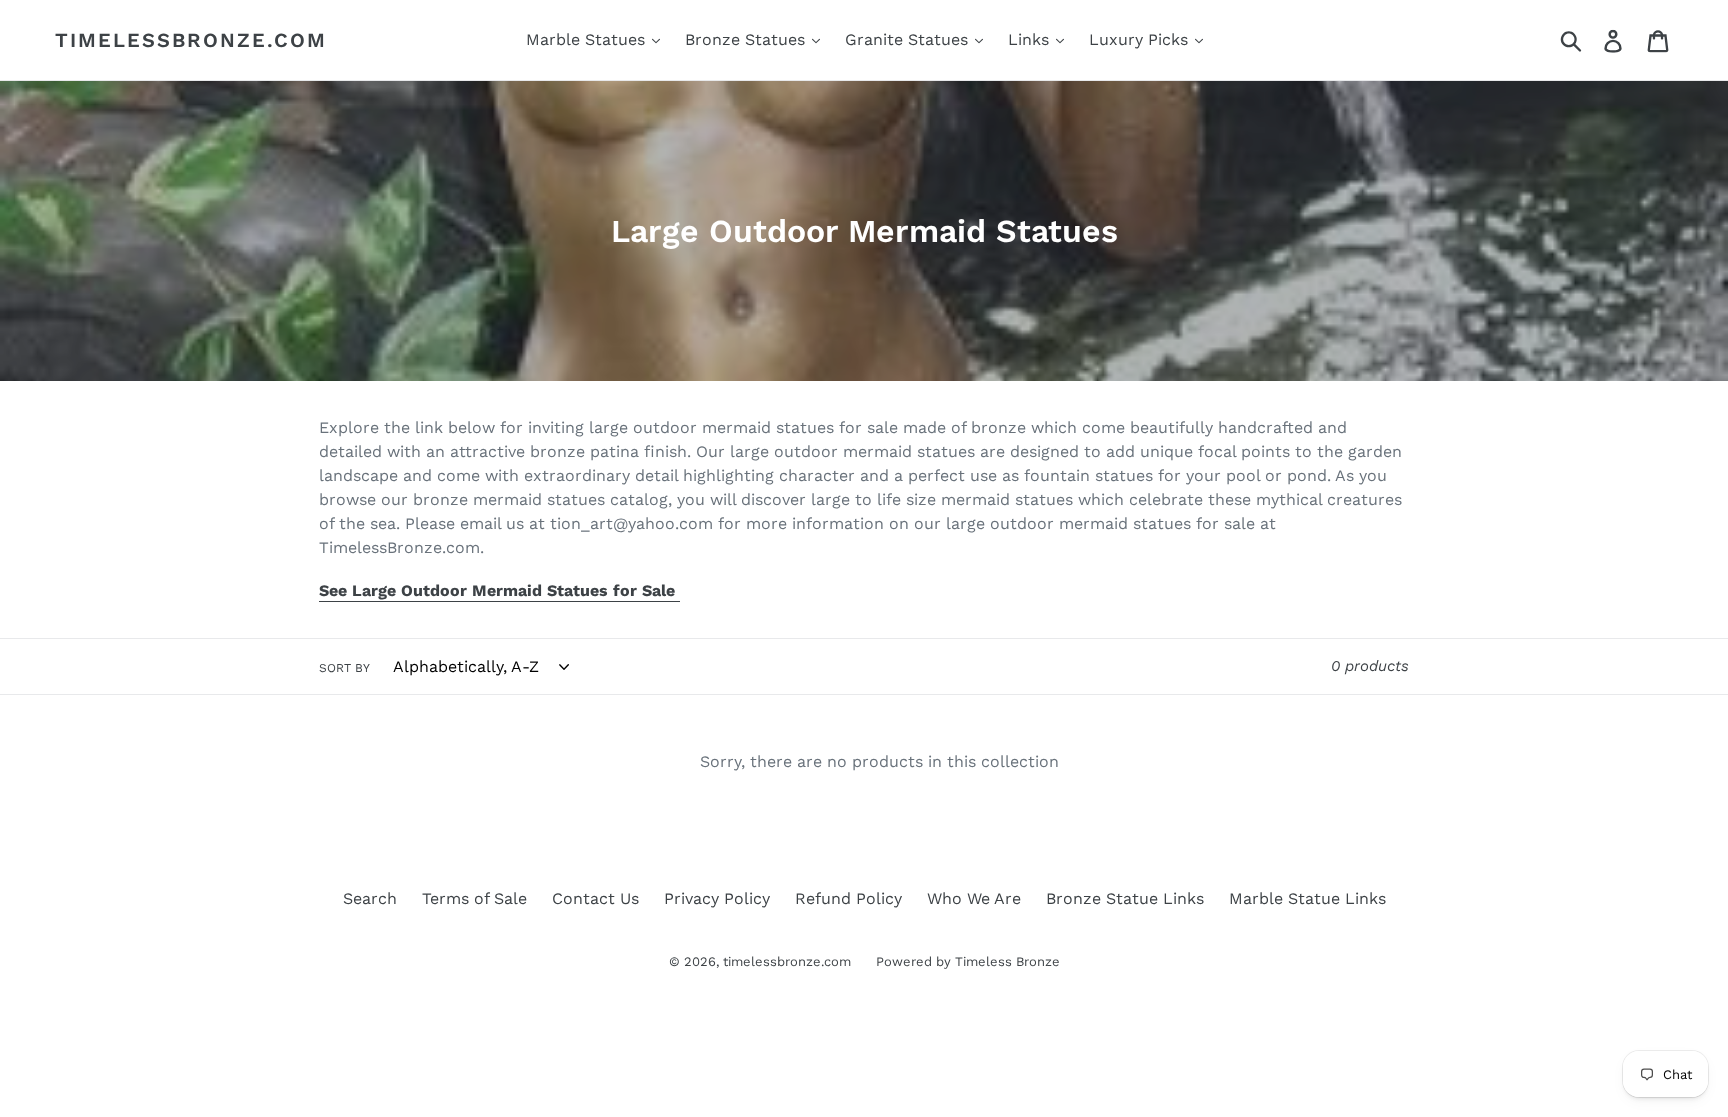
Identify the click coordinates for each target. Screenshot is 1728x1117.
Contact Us (595, 898)
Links (1031, 39)
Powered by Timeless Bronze (968, 961)
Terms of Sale (474, 898)
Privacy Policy (717, 898)
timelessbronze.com (191, 40)
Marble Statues (588, 39)
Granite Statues (909, 39)
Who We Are (974, 898)
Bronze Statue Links (1125, 898)
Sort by (344, 668)
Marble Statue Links (1307, 898)
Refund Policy (848, 898)
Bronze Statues (747, 39)
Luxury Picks (1141, 39)
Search (370, 898)
